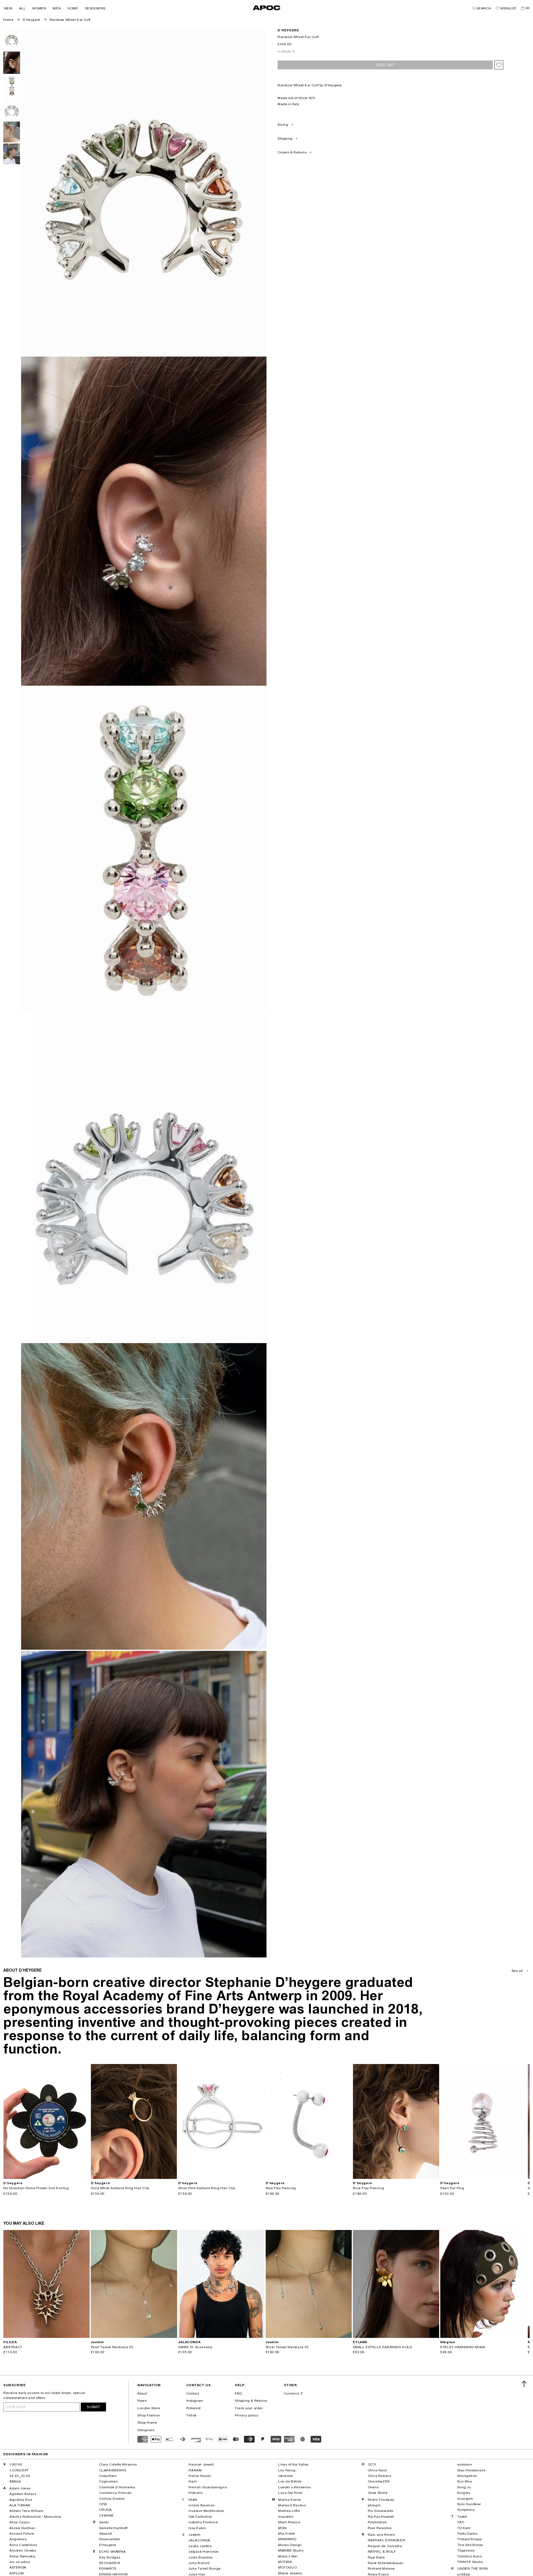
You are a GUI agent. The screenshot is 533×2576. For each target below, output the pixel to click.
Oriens (373, 2487)
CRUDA (105, 2510)
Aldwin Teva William (26, 2511)
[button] (8, 8)
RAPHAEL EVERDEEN (387, 2540)
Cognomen (109, 2481)
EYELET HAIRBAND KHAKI (463, 2347)
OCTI (372, 2464)
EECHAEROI (110, 2563)
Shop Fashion (149, 2415)
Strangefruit (467, 2476)
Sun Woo (465, 2481)
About (142, 2393)
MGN (282, 2528)
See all (517, 1971)
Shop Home (147, 2423)
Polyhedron (377, 2522)
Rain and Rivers (381, 2535)
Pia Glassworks (381, 2511)
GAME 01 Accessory (195, 2347)
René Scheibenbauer (386, 2563)
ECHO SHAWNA (112, 2552)
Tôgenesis (466, 2550)
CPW (103, 2504)
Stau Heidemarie (471, 2470)
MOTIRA (285, 2562)
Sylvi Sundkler (469, 2504)
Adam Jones (20, 2488)
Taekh (462, 2517)
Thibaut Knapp (469, 2539)
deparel (106, 2534)
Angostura (18, 2539)
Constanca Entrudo (115, 2493)
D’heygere (31, 20)
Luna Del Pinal (290, 2493)
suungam (465, 2499)
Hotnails (195, 2493)
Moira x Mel (288, 2556)
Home (8, 20)
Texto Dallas (467, 2534)
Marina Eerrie (290, 2500)
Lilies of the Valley (293, 2464)
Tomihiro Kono (469, 2556)
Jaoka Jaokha (200, 2546)
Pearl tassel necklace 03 (112, 2347)
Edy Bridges (110, 2557)
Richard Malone (381, 2569)
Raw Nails (376, 2557)
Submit (93, 2407)
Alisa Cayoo (20, 2522)
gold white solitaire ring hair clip (120, 2188)
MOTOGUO (287, 2567)
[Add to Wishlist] (499, 65)
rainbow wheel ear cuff (70, 20)
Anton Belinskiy (22, 2556)
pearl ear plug (452, 2188)
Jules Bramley (201, 2557)
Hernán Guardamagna (208, 2487)
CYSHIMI (106, 2516)
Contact (193, 2393)
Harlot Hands (200, 2476)
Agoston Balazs (23, 2494)
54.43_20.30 (20, 2476)
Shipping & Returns (251, 2401)
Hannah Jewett (201, 2464)
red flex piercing (281, 2188)
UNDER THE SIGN (472, 2569)
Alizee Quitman (22, 2528)
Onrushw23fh (379, 2481)
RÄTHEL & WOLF (382, 2552)
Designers (146, 2430)
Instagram (195, 2401)
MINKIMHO (287, 2539)
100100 (16, 2464)
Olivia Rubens (380, 2476)
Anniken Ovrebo (23, 2550)
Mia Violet (286, 2534)
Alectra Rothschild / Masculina (35, 2517)
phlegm (374, 2505)
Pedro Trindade (381, 2500)
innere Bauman (202, 2505)
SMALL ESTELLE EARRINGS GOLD (382, 2347)
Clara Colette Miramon (118, 2464)
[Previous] (8, 2121)
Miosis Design (290, 2545)
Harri (193, 2481)
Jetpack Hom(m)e (203, 2552)
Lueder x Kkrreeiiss (294, 2487)
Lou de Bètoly (290, 2481)
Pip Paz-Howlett (381, 2517)
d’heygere (288, 30)
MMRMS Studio (291, 2550)
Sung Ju (464, 2487)
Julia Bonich (199, 2563)
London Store (149, 2408)
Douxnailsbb (110, 2539)
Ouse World (378, 2493)
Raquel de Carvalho (385, 2546)
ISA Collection (200, 2517)
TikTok (192, 2415)
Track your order (249, 2408)
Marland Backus (292, 2505)
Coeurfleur (108, 2476)
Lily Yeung (287, 2470)
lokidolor (286, 2476)
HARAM (195, 2470)
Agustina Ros (21, 2500)
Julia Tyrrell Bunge (204, 2569)
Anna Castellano (23, 2545)
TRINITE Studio (470, 2562)
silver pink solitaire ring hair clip (207, 2188)
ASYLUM (17, 2573)
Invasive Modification (206, 2511)
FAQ (238, 2393)
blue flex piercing (368, 2188)
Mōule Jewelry (290, 2573)
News (142, 2401)
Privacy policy (247, 2415)
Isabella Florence (203, 2522)
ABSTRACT (13, 2347)
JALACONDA (199, 2540)
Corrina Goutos (112, 2499)
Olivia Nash (378, 2470)
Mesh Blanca (289, 2522)
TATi (461, 2522)
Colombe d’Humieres (117, 2487)
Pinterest (193, 2408)
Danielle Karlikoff (113, 2528)
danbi (104, 2522)
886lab (15, 2481)
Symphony (466, 2510)
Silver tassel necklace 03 (287, 2347)
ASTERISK (18, 2567)
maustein (286, 2517)
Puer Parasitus (380, 2528)
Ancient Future (22, 2534)
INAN (193, 2500)
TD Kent (464, 2528)
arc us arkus (20, 2562)
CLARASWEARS (113, 2470)
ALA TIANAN (20, 2505)
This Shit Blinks (470, 2545)
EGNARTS (108, 2569)
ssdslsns (465, 2464)
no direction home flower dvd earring (36, 2188)
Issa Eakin (197, 2528)
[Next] (85, 2121)
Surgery (464, 2493)
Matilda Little (289, 2511)
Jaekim (195, 2535)
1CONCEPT (19, 2470)
